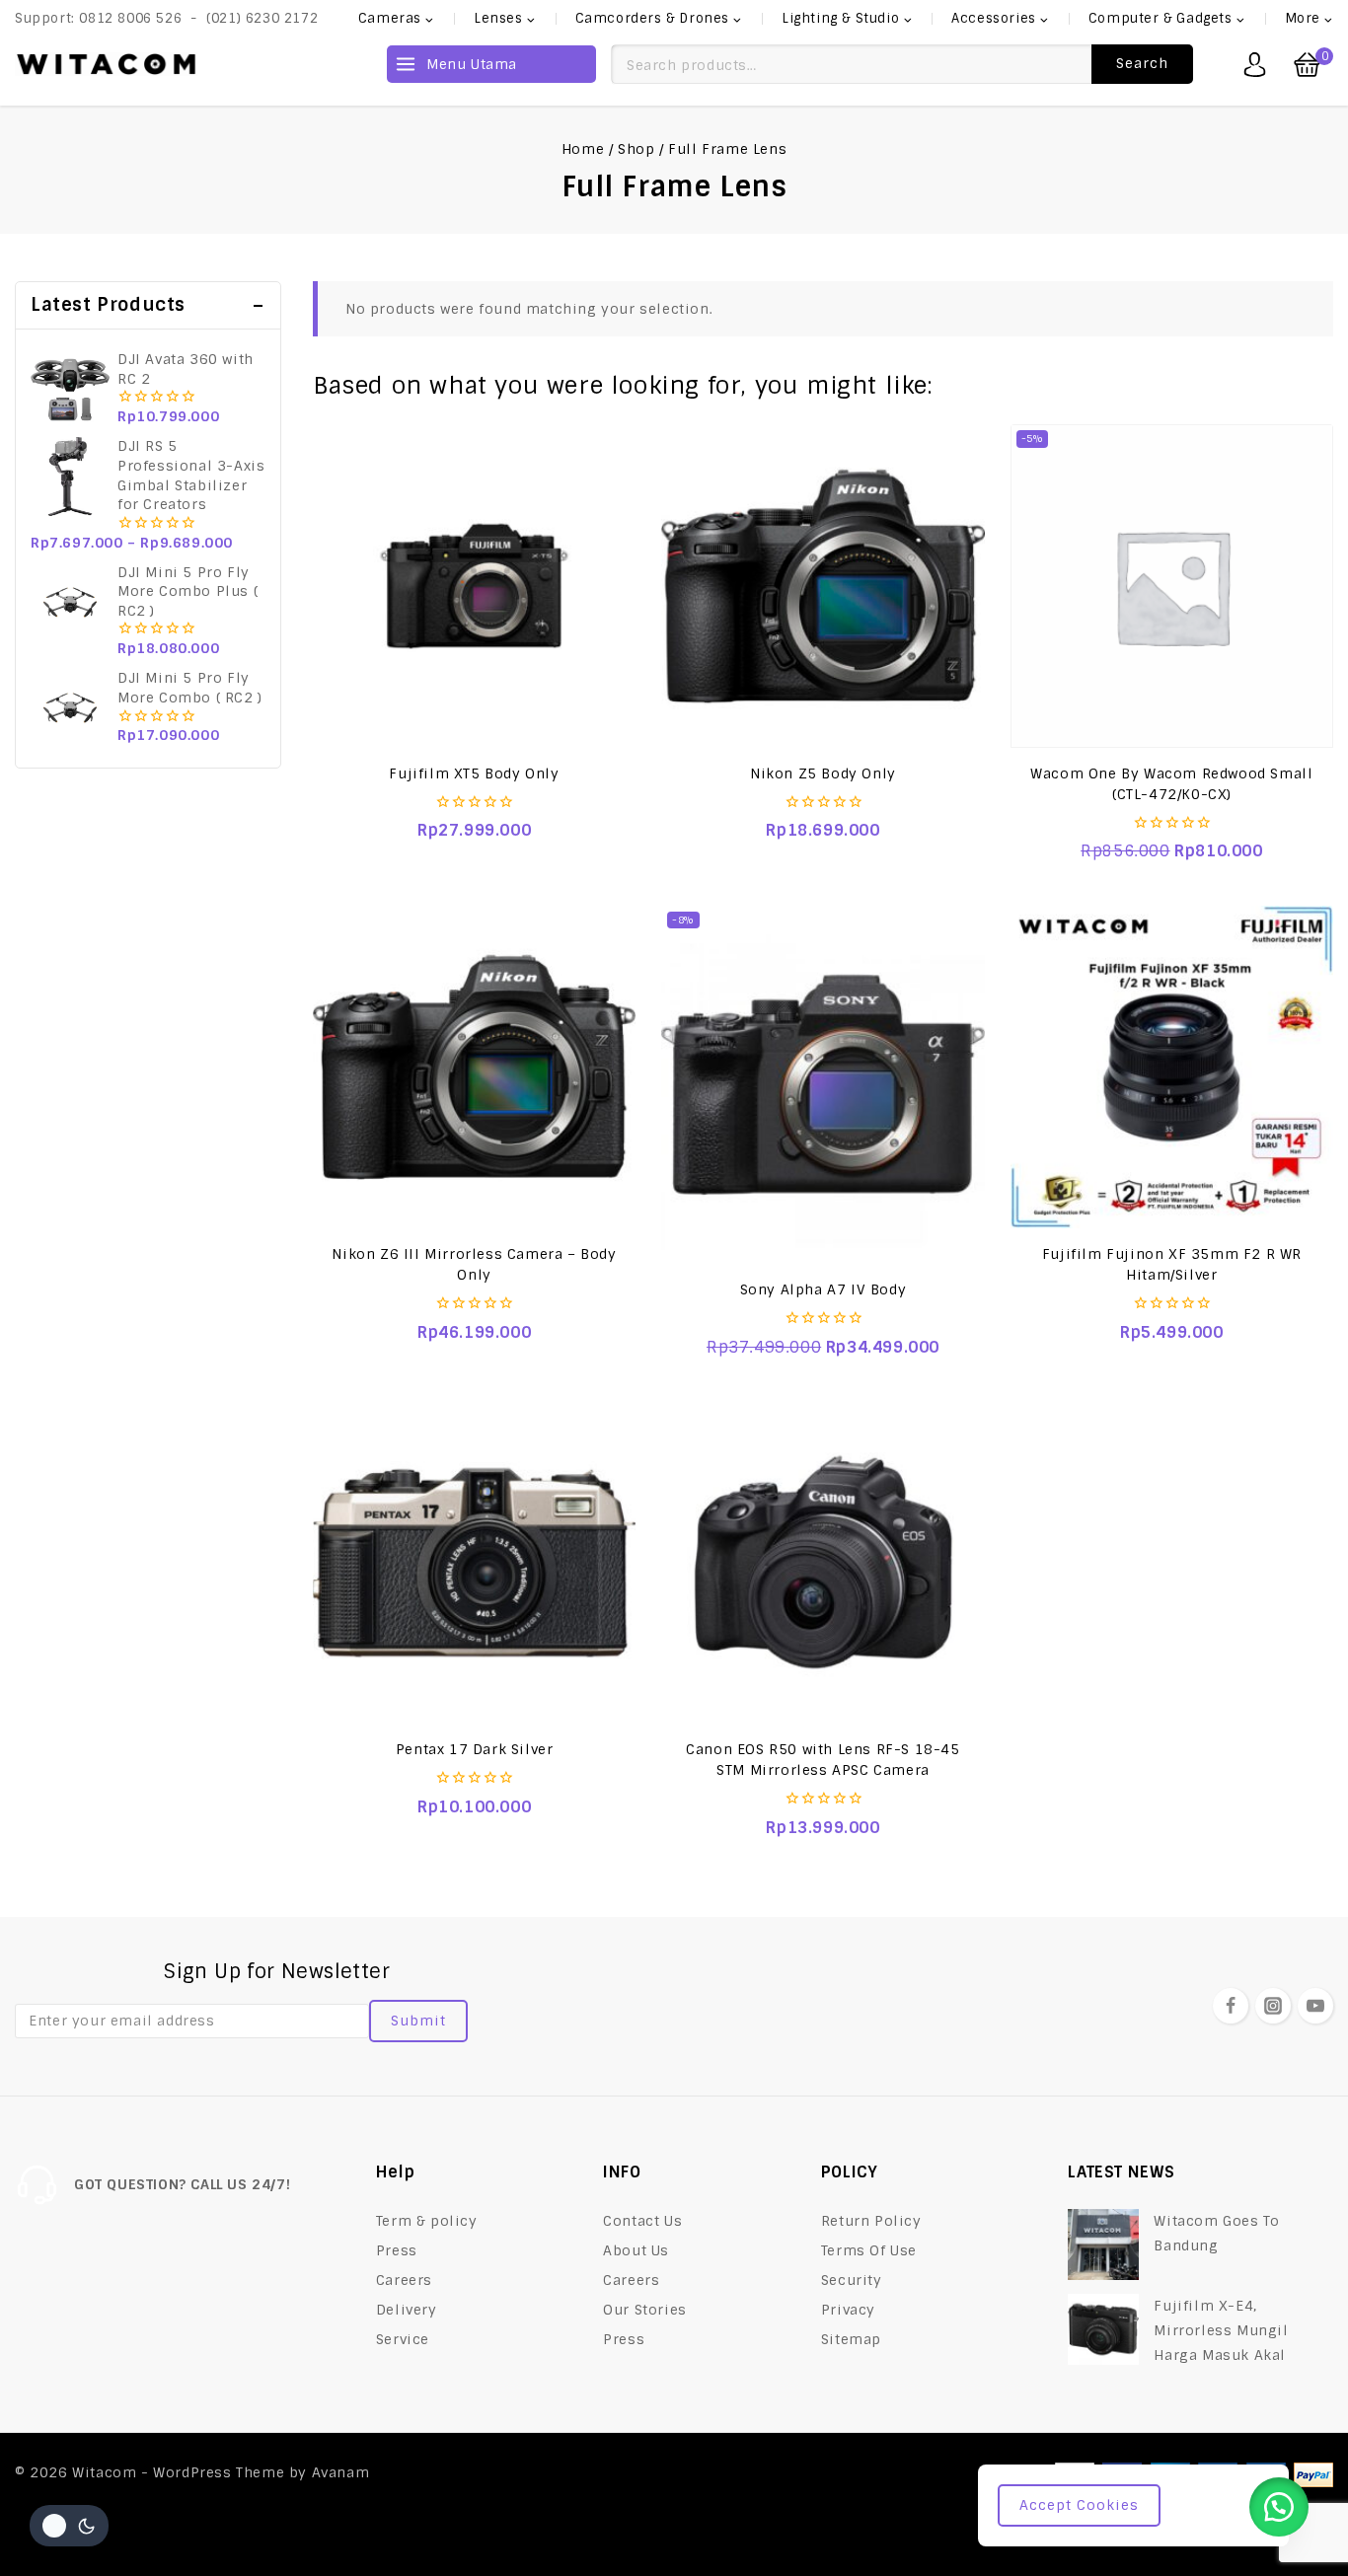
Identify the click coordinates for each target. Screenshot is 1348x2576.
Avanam (341, 2472)
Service (403, 2339)
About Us (636, 2250)
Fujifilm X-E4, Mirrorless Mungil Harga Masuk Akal (1221, 2330)
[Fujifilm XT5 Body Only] (474, 586)
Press (397, 2250)
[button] (1279, 2507)
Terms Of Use (869, 2250)
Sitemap (851, 2339)
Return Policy (871, 2221)
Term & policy (427, 2221)
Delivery (407, 2310)
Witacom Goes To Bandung (1216, 2233)
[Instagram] (1273, 2006)
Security (852, 2280)
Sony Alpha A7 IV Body (824, 1289)
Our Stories (645, 2310)
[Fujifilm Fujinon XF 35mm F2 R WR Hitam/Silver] (1172, 1067)
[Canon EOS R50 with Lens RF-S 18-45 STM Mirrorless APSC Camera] (823, 1562)
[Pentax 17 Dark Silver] (474, 1562)
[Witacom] (106, 64)
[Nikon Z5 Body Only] (823, 586)
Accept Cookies (1079, 2505)
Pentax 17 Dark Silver (475, 1749)
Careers (404, 2280)
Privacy (848, 2310)
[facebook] (1231, 2006)
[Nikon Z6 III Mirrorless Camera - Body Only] (474, 1067)
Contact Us (642, 2221)
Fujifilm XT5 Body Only (474, 773)
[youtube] (1315, 2006)
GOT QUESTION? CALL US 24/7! (182, 2184)
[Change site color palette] (69, 2526)
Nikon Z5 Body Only (823, 773)
